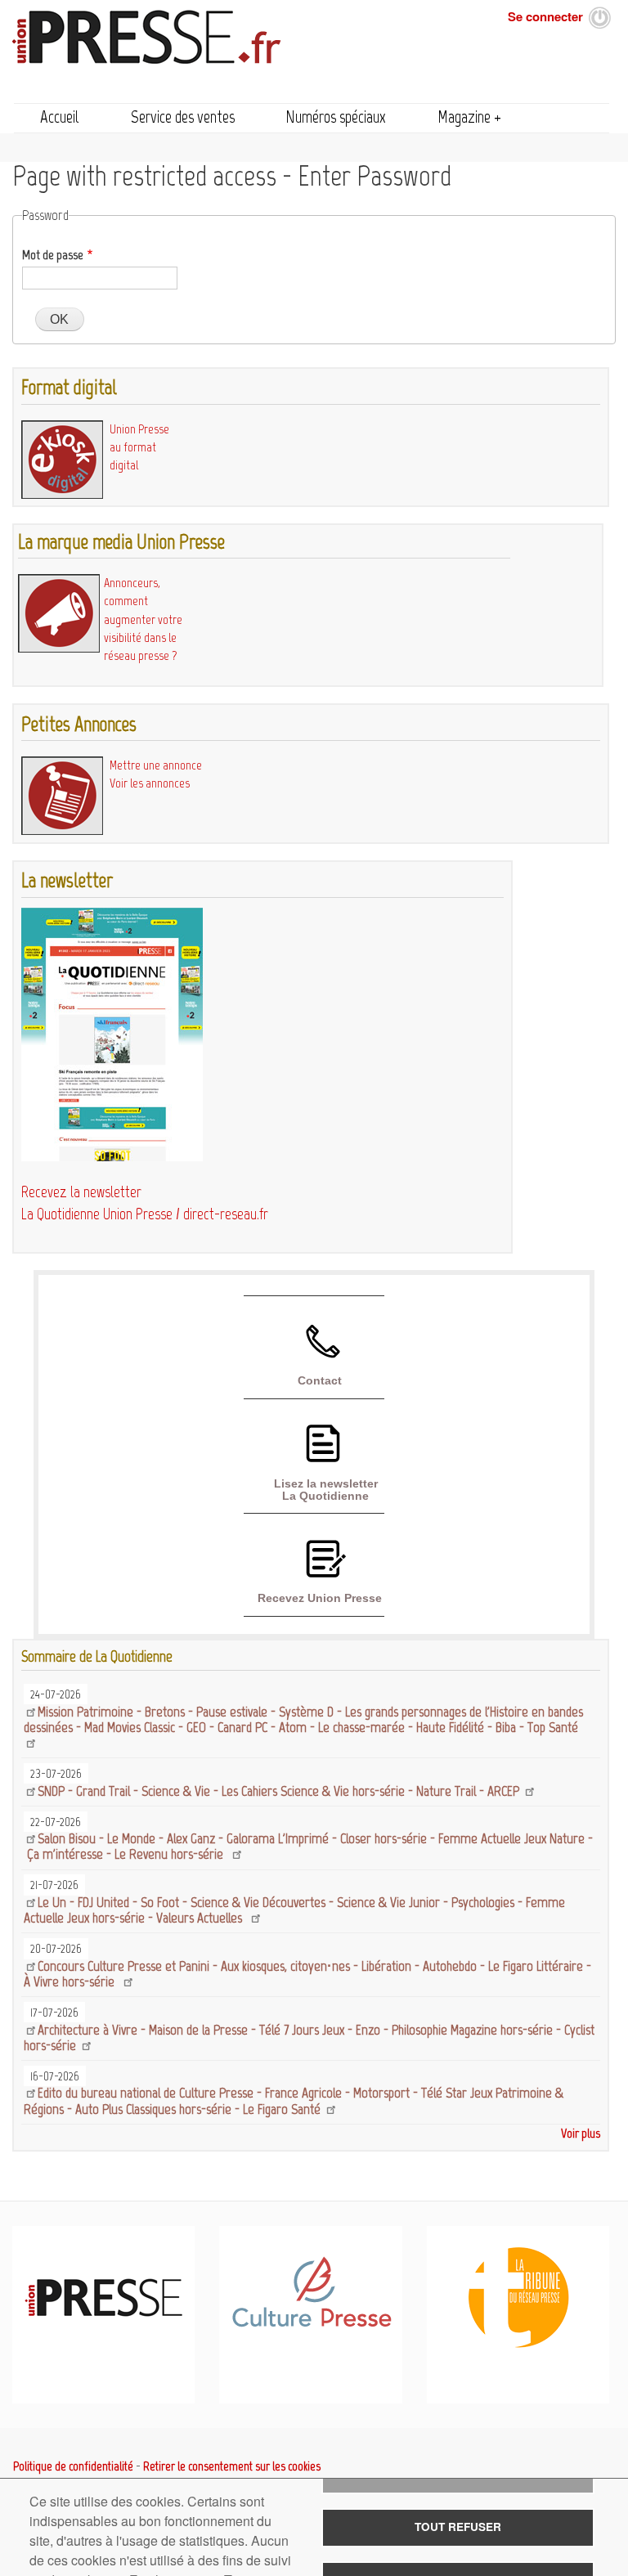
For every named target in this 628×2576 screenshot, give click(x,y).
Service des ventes (183, 117)
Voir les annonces (150, 783)
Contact (320, 1380)
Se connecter (545, 16)
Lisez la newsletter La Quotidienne (326, 1489)
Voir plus (581, 2133)
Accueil (60, 117)
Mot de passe (53, 255)
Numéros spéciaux (336, 117)
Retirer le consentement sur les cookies (232, 2466)
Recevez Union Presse (320, 1598)
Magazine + (469, 117)
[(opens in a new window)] (311, 2324)
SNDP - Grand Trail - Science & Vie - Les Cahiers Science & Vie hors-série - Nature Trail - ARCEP (280, 1791)
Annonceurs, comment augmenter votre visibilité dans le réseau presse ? (143, 619)
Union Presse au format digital (139, 447)
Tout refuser (458, 2527)
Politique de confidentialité (73, 2466)
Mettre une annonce (156, 765)
